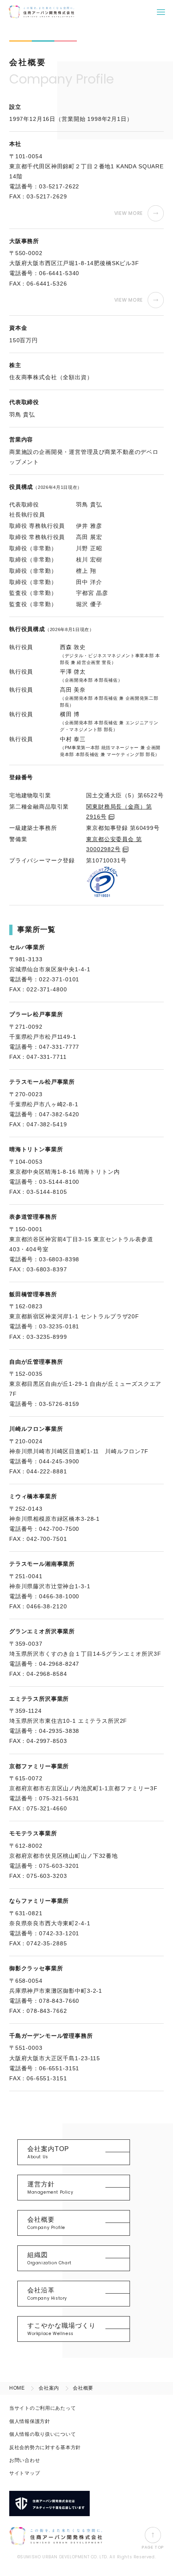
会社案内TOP (48, 2153)
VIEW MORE (129, 213)
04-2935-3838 (59, 1731)
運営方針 (50, 2188)
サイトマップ (25, 2473)
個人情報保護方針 (30, 2421)
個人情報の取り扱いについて (42, 2434)
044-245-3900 (59, 1461)
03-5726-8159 (59, 1404)
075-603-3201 (59, 1866)
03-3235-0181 (59, 1326)
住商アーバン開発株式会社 (41, 12)
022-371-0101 (59, 979)
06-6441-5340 (59, 273)
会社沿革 (47, 2294)
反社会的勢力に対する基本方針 (45, 2447)
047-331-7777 (59, 1047)
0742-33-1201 (59, 1933)
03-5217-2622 (59, 186)
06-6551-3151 (59, 2068)
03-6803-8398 (59, 1259)
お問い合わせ (25, 2460)
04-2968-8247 (59, 1664)
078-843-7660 (59, 2001)
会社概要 (46, 2223)
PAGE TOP (153, 2547)
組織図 (49, 2259)
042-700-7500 (59, 1529)
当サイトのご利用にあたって (42, 2408)
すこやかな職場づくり (62, 2329)
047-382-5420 (59, 1114)
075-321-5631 (59, 1798)
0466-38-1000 (59, 1596)
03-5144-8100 (59, 1182)
